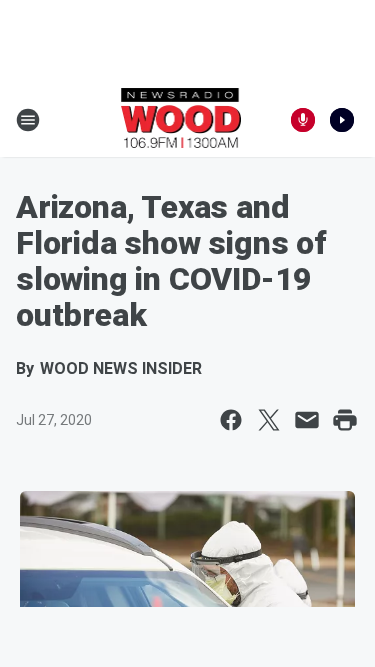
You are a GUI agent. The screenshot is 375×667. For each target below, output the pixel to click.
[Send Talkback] (303, 120)
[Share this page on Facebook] (231, 420)
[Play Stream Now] (342, 120)
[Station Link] (181, 120)
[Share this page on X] (269, 420)
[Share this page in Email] (307, 420)
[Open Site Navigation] (28, 120)
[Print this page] (345, 420)
